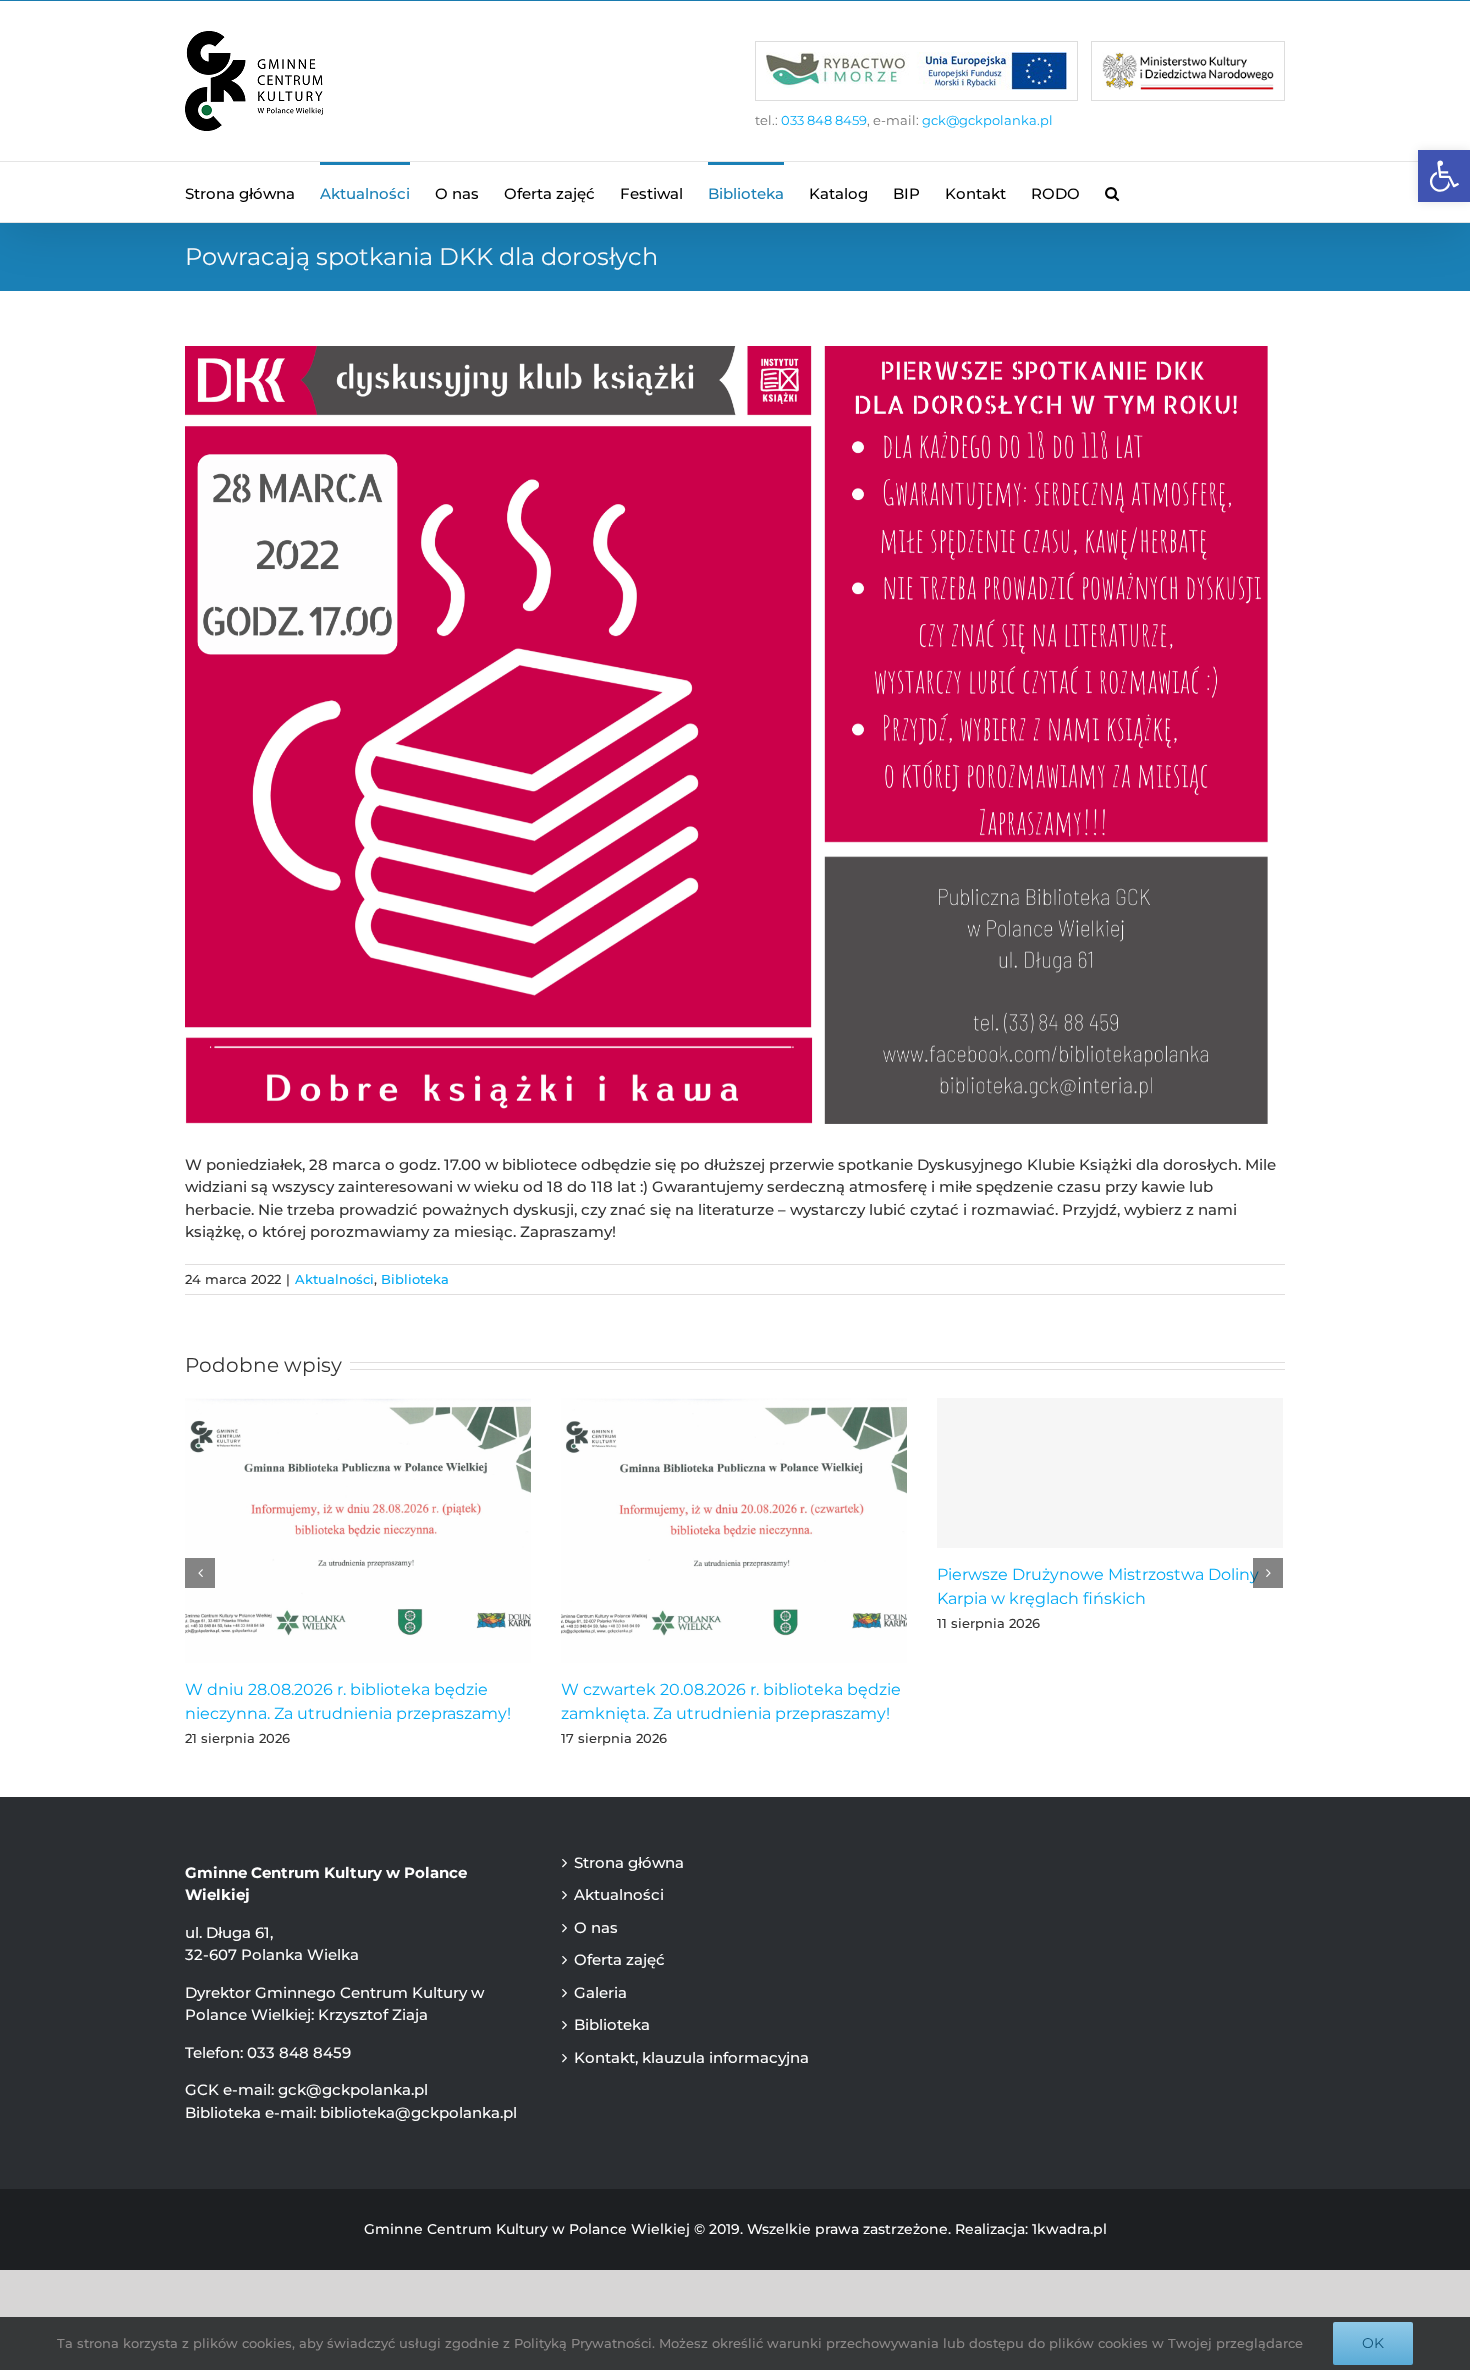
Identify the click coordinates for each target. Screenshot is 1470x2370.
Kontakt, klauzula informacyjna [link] (691, 2057)
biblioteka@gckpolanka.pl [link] (418, 2112)
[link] (1444, 176)
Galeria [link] (600, 1992)
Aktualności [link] (334, 1279)
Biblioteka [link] (415, 1279)
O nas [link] (596, 1927)
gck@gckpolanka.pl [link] (987, 120)
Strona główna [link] (629, 1862)
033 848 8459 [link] (824, 120)
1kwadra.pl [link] (1069, 2229)
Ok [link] (1373, 2343)
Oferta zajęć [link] (619, 1959)
